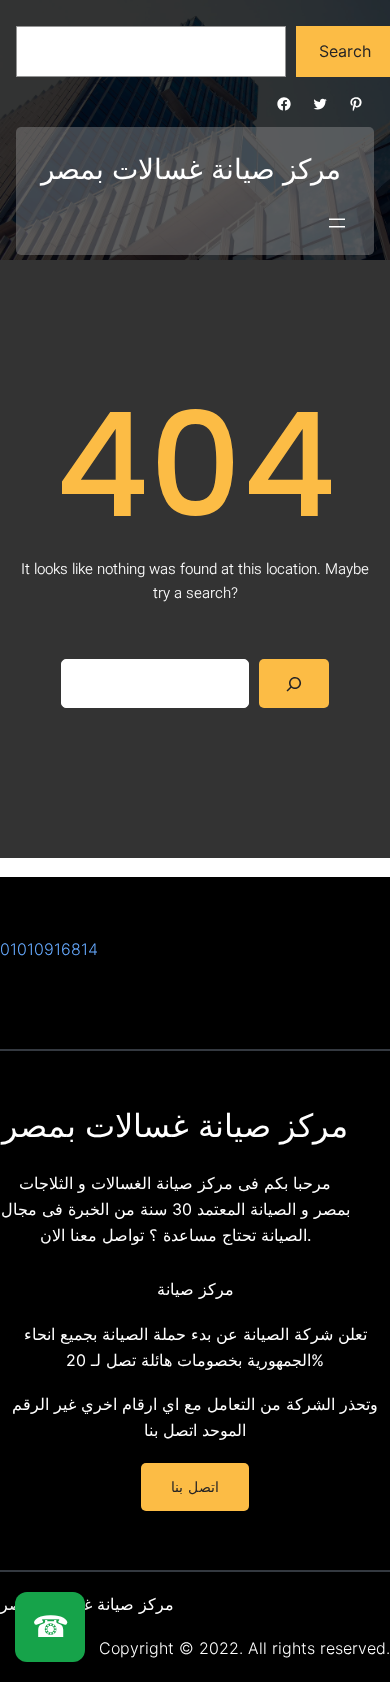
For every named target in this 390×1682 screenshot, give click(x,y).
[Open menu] (337, 223)
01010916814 (49, 949)
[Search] (294, 683)
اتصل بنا (170, 1430)
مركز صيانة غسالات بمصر (175, 1125)
